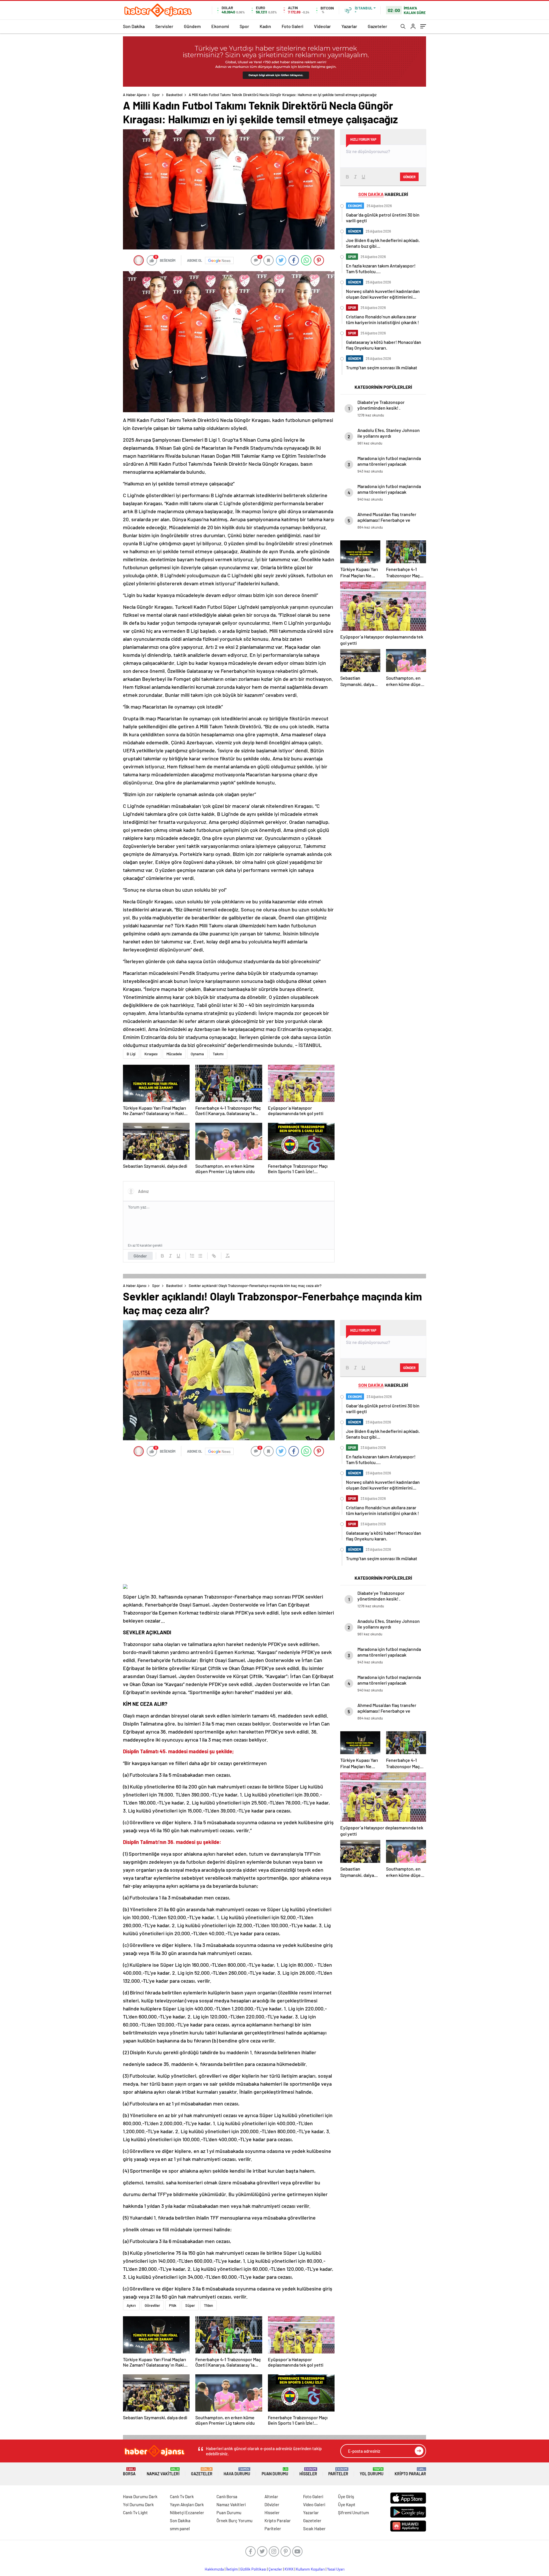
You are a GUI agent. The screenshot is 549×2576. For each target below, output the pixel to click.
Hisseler (308, 2472)
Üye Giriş (346, 2496)
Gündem (192, 26)
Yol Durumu (372, 2472)
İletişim (232, 2569)
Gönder (140, 1256)
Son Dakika (134, 26)
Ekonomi (220, 26)
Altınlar (271, 2496)
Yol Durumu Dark (138, 2504)
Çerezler (275, 2569)
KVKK (289, 2569)
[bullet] (200, 1256)
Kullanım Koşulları (310, 2569)
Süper (190, 2305)
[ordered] (192, 1256)
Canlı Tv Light (135, 2512)
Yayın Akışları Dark (187, 2504)
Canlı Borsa (227, 2496)
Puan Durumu (275, 2472)
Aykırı (131, 2305)
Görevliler (152, 2305)
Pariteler (338, 2472)
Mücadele (174, 1054)
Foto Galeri (293, 26)
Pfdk (173, 2305)
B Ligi (131, 1054)
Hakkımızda (214, 2569)
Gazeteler (377, 26)
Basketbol (174, 95)
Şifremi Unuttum (353, 2512)
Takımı (218, 1054)
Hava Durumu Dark (140, 2496)
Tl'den (208, 2305)
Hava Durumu (237, 2472)
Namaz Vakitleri (163, 2472)
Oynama (197, 1054)
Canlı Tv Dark (182, 2496)
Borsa (129, 2472)
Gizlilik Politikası (253, 2569)
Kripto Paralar (410, 2472)
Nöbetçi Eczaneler (187, 2512)
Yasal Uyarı (336, 2569)
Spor (244, 26)
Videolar (322, 26)
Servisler (164, 26)
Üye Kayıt (347, 2504)
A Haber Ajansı (135, 95)
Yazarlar (349, 26)
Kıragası (151, 1054)
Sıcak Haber (314, 2529)
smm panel (180, 2529)
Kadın (265, 26)
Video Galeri (314, 2504)
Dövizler (272, 2504)
